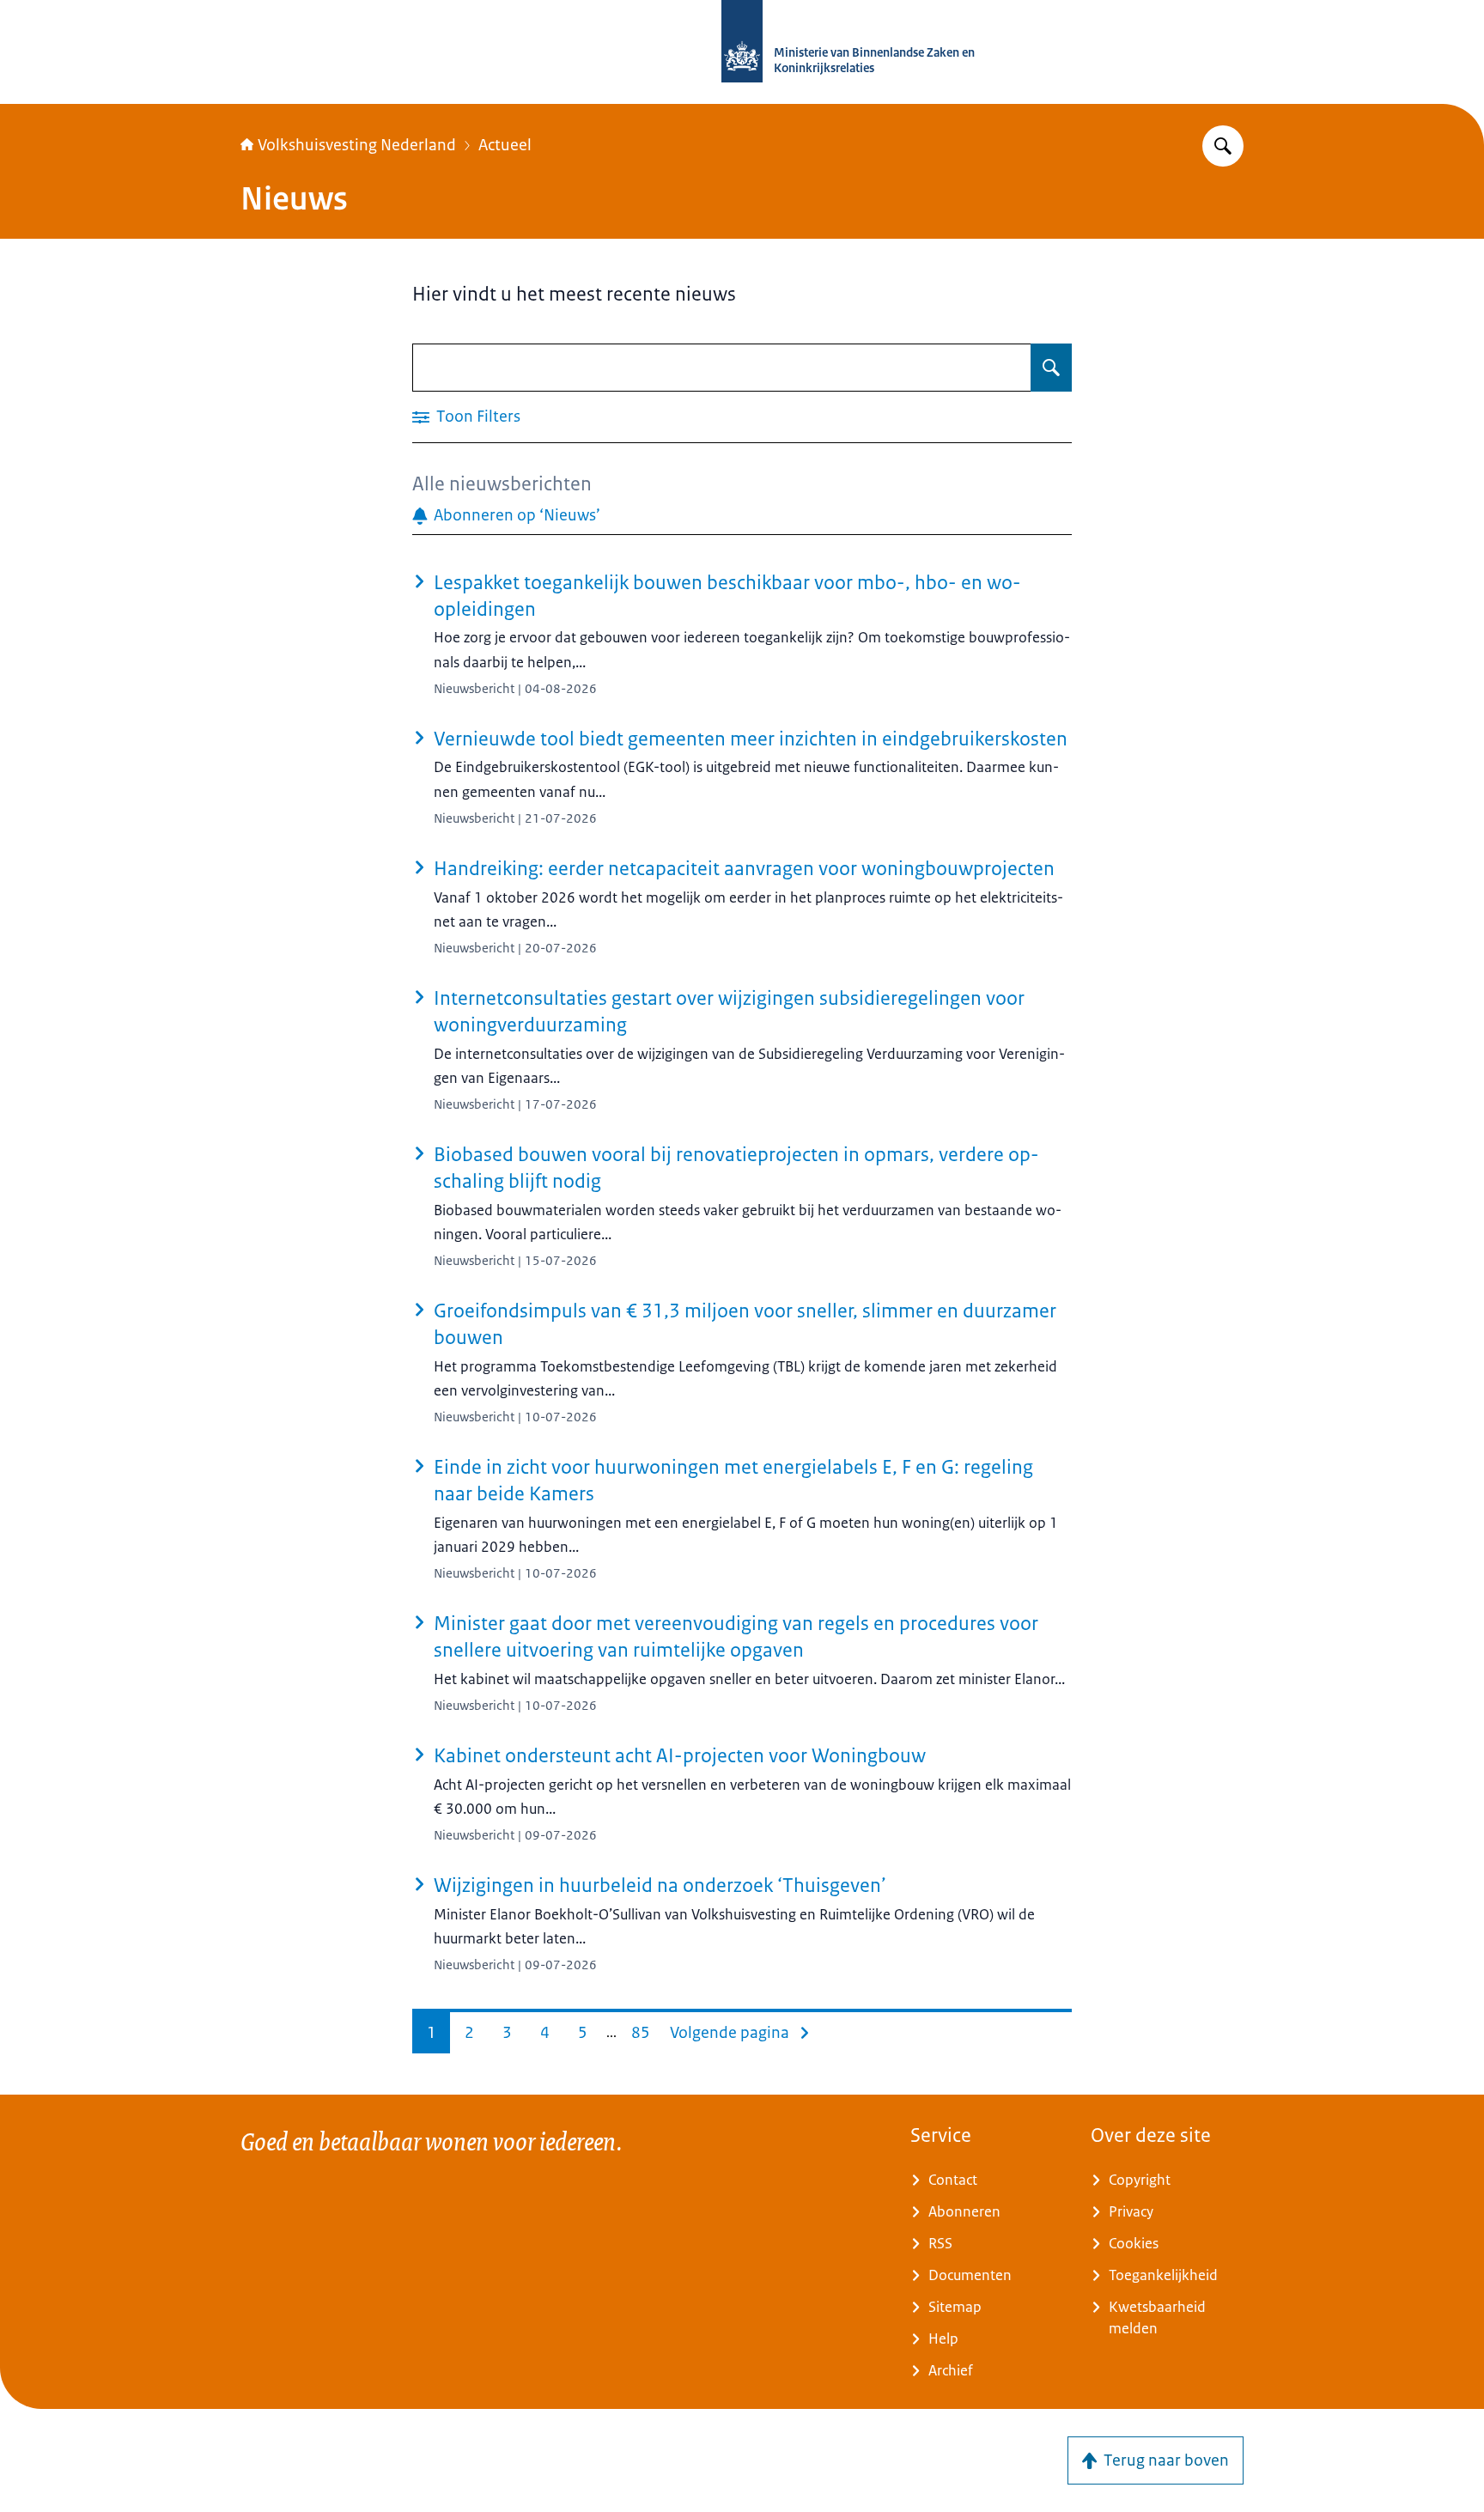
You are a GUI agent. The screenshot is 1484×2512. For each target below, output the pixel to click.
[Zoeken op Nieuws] (1051, 368)
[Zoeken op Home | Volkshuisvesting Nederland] (1223, 146)
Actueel (505, 145)
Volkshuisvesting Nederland (357, 145)
